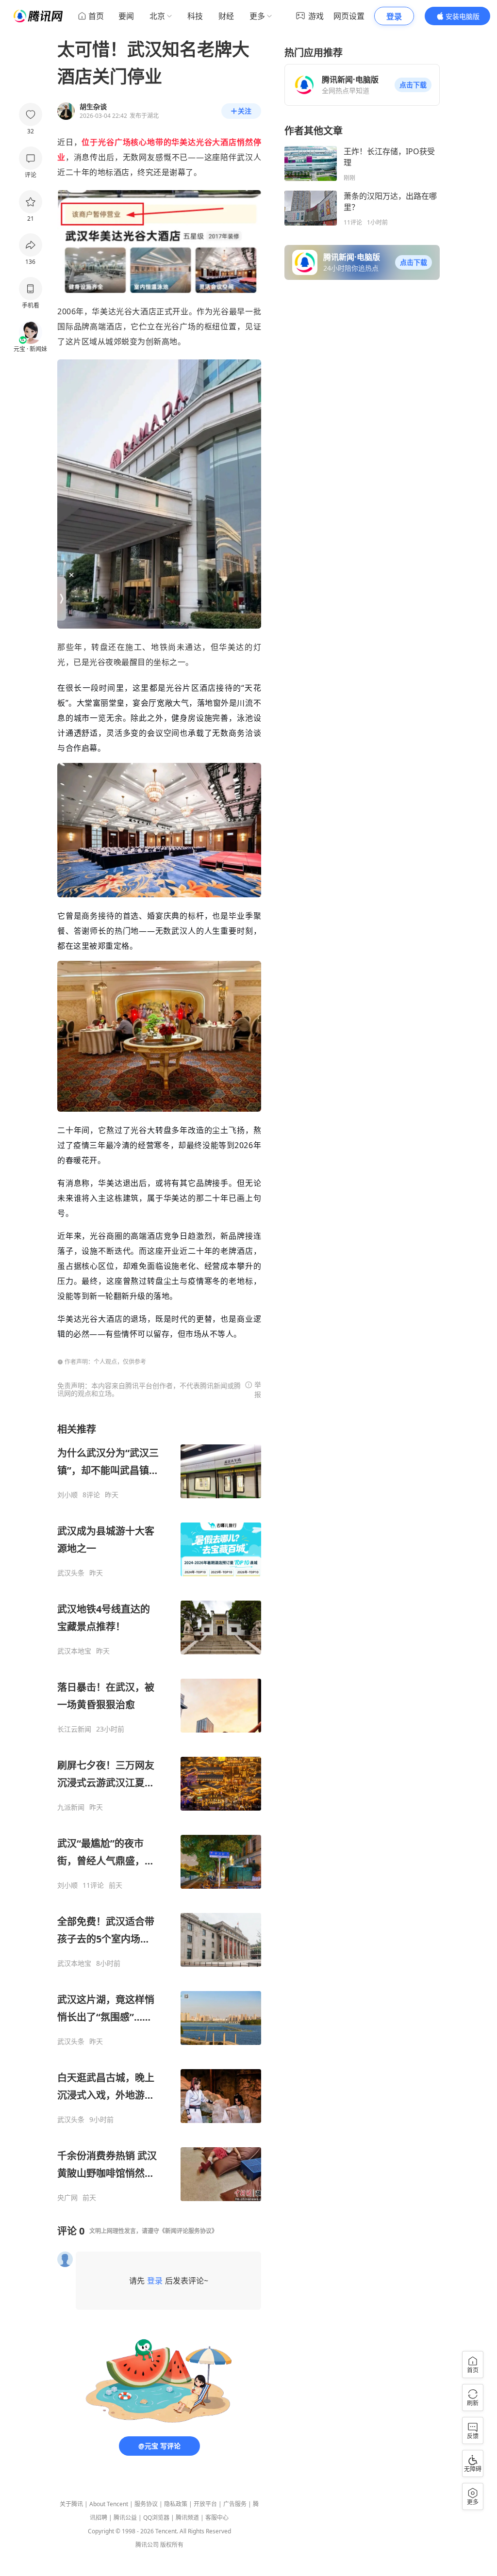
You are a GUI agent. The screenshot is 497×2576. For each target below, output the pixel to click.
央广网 (67, 2198)
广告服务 (235, 2504)
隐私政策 (176, 2504)
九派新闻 (71, 1807)
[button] (413, 85)
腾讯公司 (147, 2545)
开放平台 (205, 2504)
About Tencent (109, 2504)
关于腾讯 (71, 2504)
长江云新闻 (74, 1729)
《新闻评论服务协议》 (188, 2231)
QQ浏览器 (156, 2518)
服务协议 (146, 2504)
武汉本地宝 (74, 1651)
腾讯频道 (187, 2518)
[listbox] (159, 1812)
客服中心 (217, 2518)
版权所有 (172, 2545)
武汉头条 (71, 1573)
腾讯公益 (125, 2518)
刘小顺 (67, 1495)
